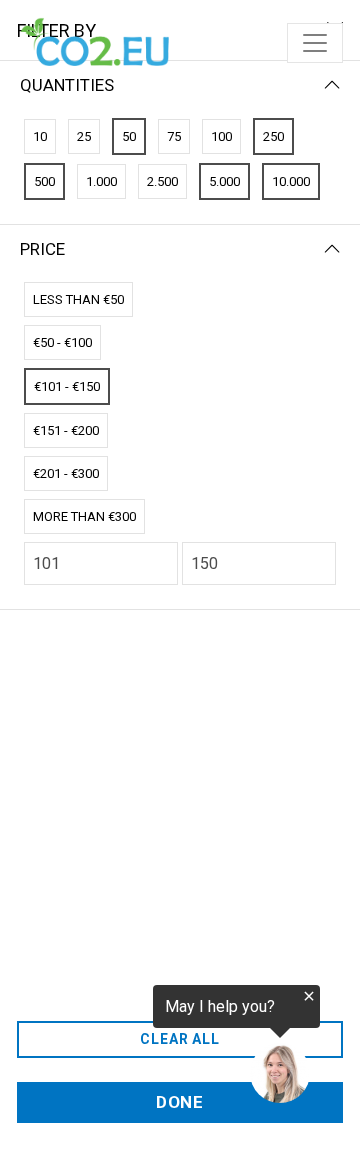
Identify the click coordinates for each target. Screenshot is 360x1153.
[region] (160, 1045)
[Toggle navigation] (315, 43)
